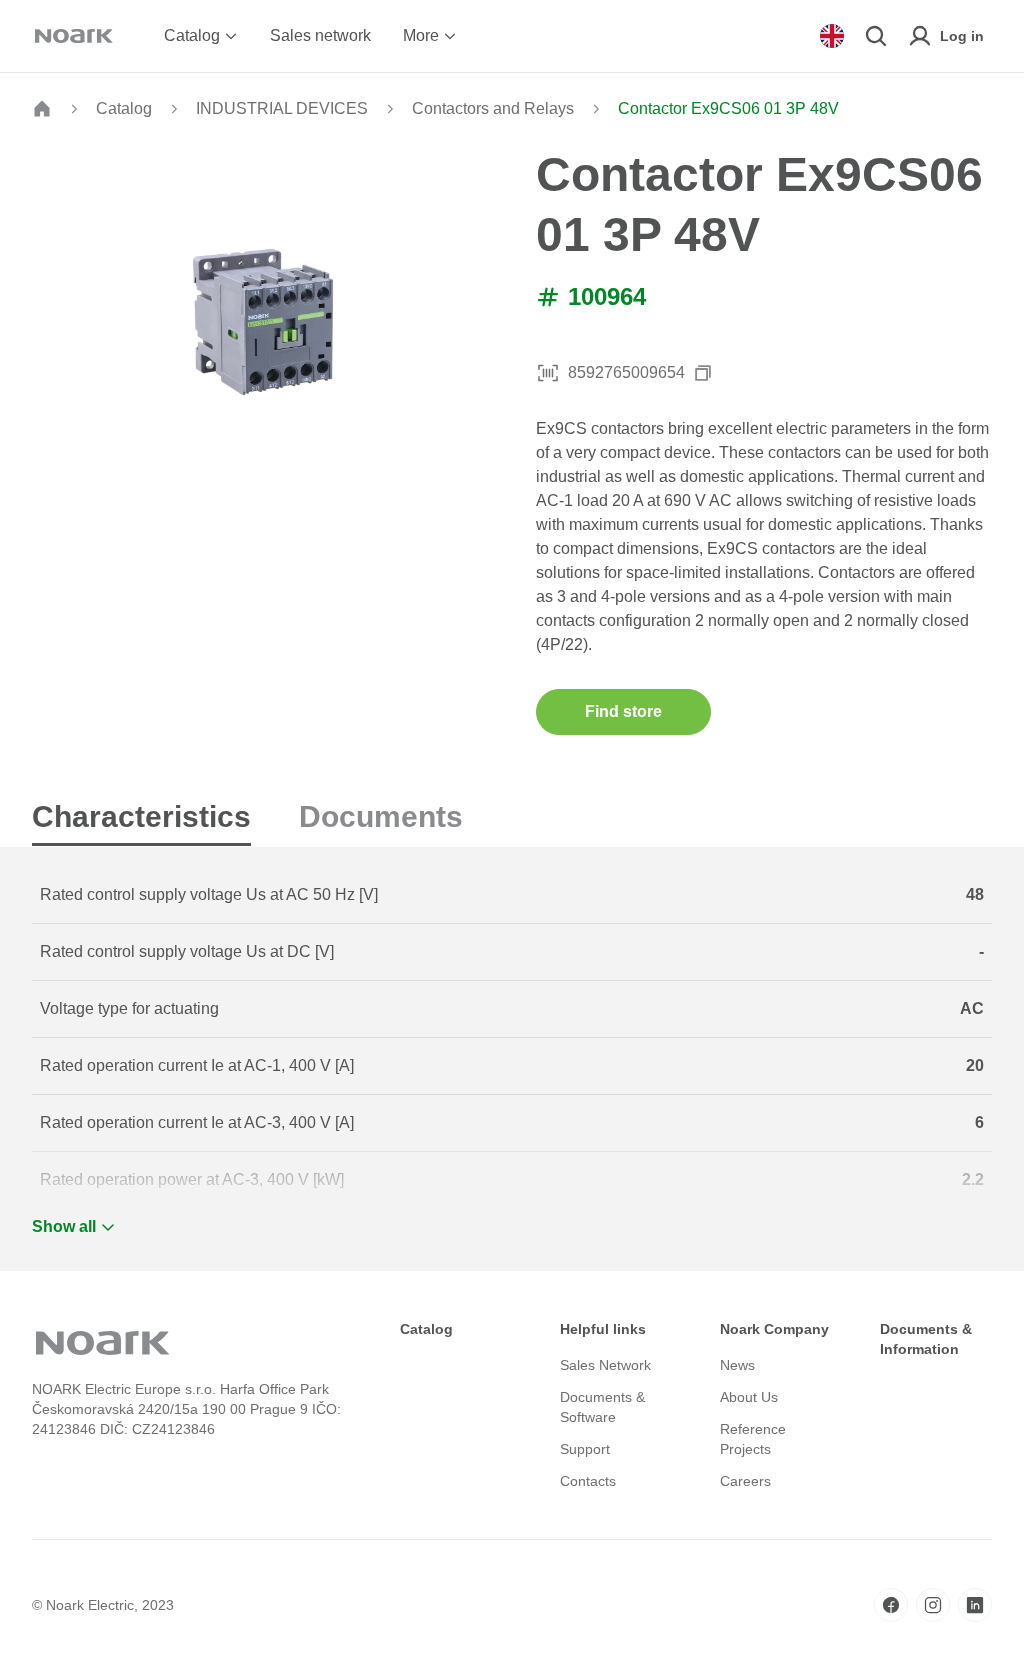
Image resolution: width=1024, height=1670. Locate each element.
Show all (64, 1226)
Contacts (588, 1481)
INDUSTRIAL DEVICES (282, 108)
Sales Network (605, 1365)
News (737, 1365)
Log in (962, 36)
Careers (745, 1481)
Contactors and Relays (493, 108)
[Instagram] (933, 1605)
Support (585, 1449)
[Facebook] (891, 1605)
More (421, 35)
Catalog (192, 35)
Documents (381, 816)
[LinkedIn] (975, 1605)
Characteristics (141, 816)
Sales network (320, 35)
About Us (749, 1397)
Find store (623, 711)
